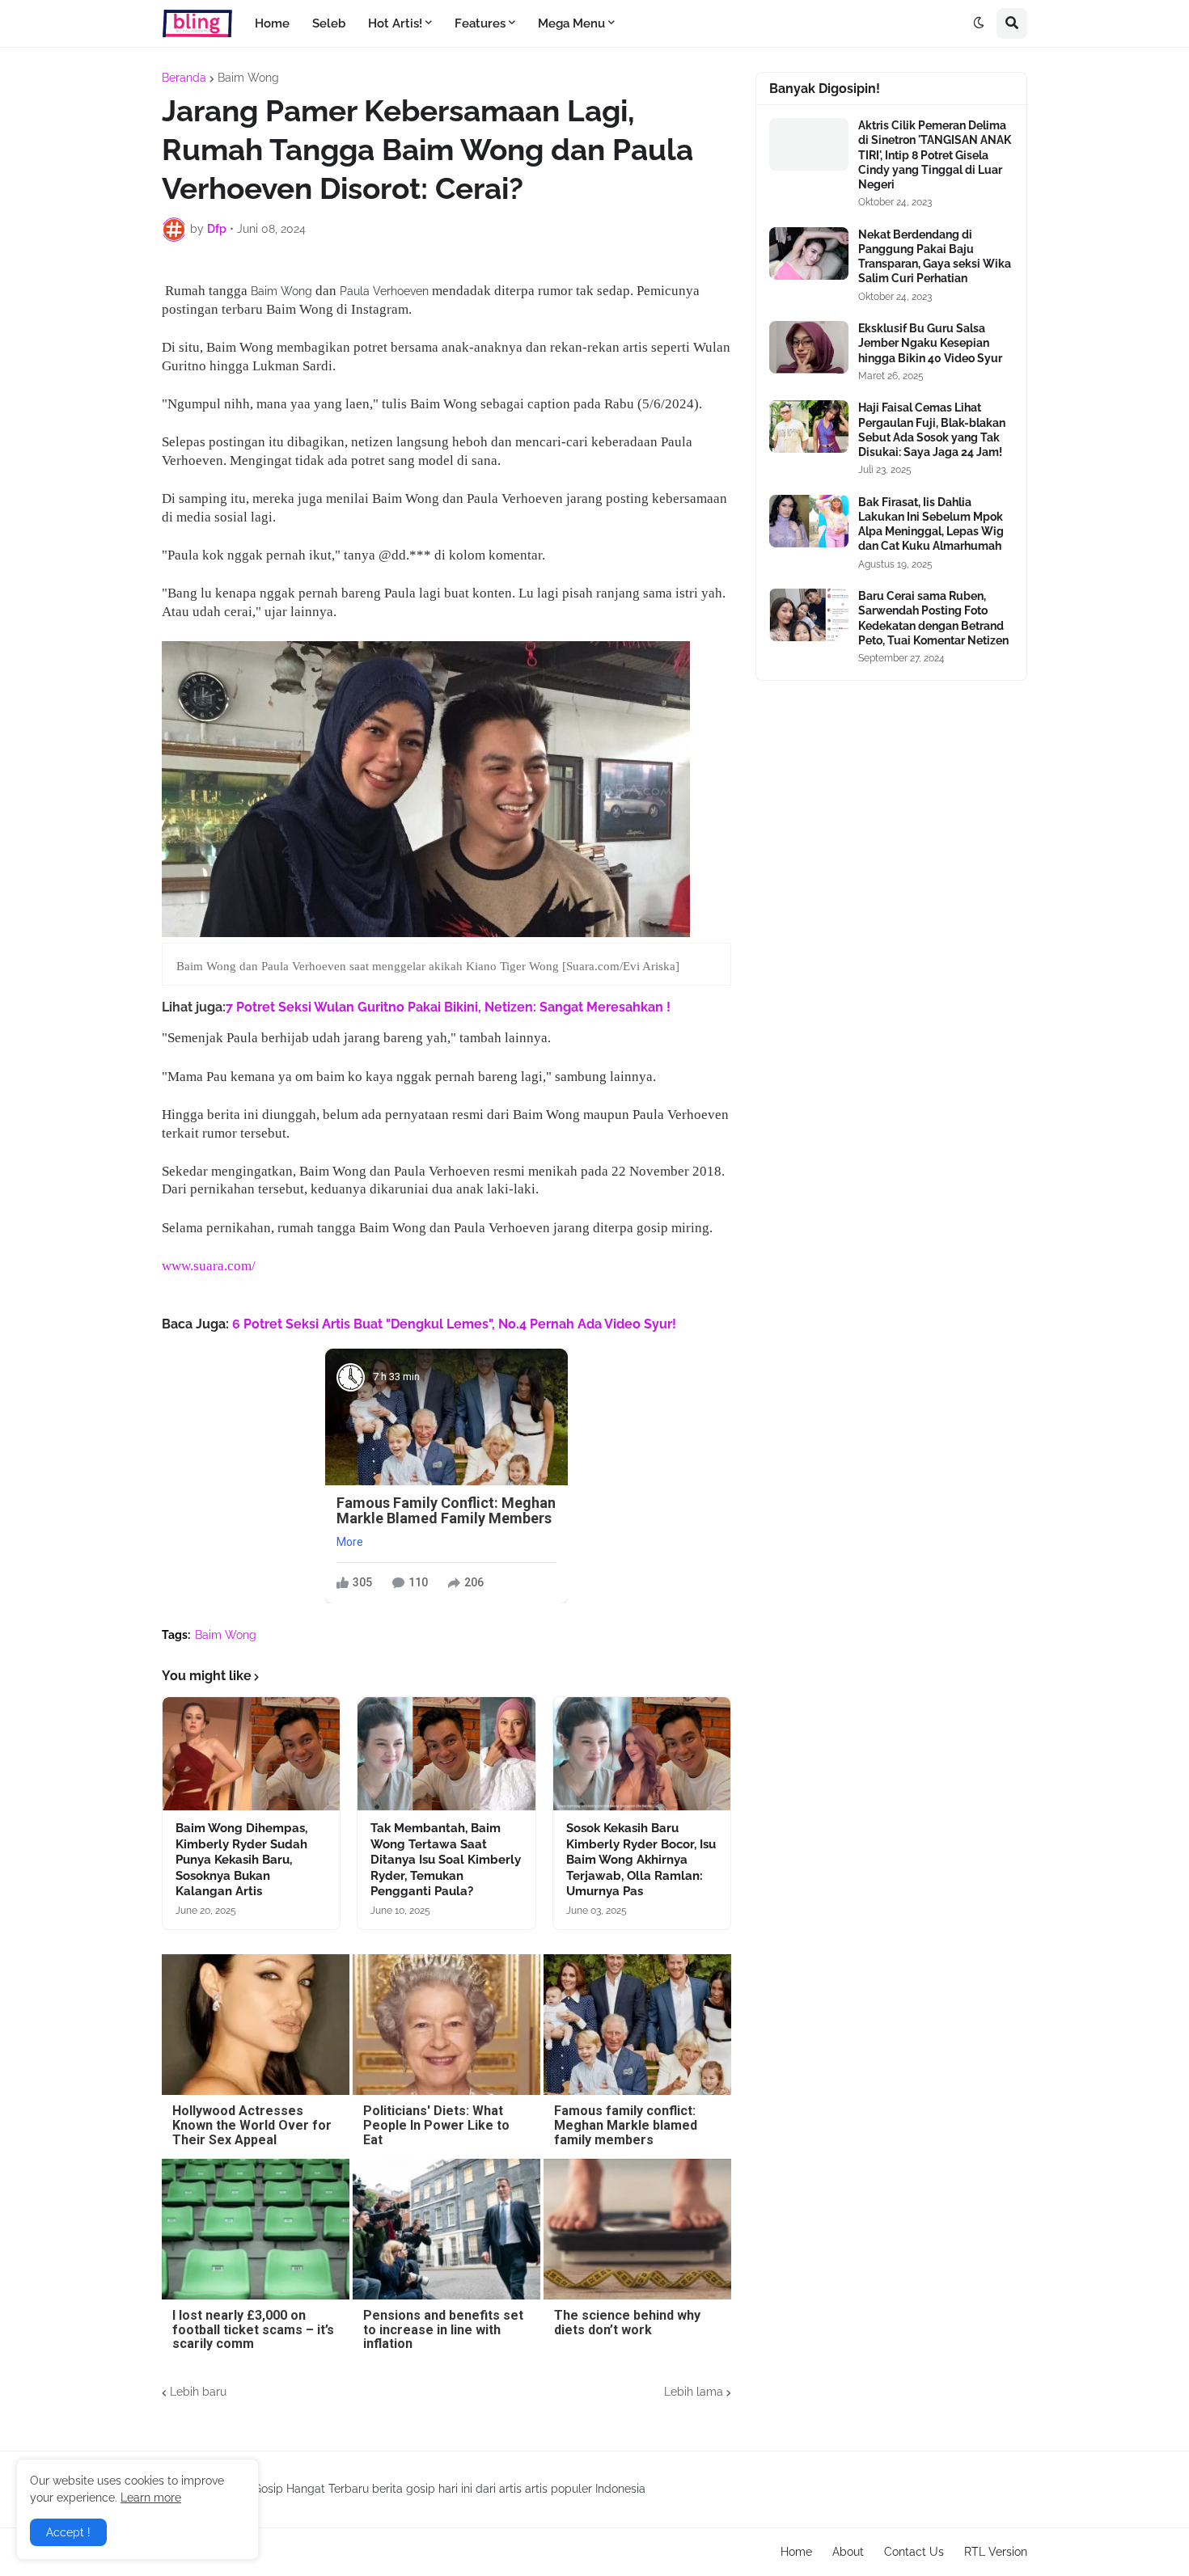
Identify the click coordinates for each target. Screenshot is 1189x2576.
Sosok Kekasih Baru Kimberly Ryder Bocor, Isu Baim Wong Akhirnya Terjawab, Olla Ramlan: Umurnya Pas (641, 1860)
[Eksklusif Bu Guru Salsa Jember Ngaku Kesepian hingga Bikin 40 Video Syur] (809, 347)
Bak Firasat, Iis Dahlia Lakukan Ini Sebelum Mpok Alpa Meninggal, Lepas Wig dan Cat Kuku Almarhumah (931, 524)
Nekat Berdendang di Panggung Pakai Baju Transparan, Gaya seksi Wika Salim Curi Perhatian (935, 257)
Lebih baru (198, 2392)
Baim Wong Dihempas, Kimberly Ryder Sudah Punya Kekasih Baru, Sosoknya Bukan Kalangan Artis (241, 1860)
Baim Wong (248, 78)
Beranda (184, 78)
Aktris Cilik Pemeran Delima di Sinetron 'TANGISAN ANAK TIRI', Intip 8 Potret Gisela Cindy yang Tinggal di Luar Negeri (935, 155)
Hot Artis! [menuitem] (395, 23)
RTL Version (996, 2552)
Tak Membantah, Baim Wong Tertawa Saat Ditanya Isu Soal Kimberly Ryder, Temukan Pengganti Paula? (446, 1860)
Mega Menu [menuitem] (571, 23)
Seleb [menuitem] (329, 23)
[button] (979, 23)
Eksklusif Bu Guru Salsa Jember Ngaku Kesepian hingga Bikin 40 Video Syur (930, 343)
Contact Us (914, 2552)
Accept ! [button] (68, 2532)
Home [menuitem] (272, 23)
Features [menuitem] (480, 23)
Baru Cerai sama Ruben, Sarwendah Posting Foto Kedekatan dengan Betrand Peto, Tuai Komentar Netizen (933, 618)
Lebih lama (694, 2392)
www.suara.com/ (209, 1266)
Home (796, 2552)
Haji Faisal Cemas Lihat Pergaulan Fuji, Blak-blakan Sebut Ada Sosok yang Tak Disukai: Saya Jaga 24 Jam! (932, 430)
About (848, 2552)
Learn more (151, 2498)
